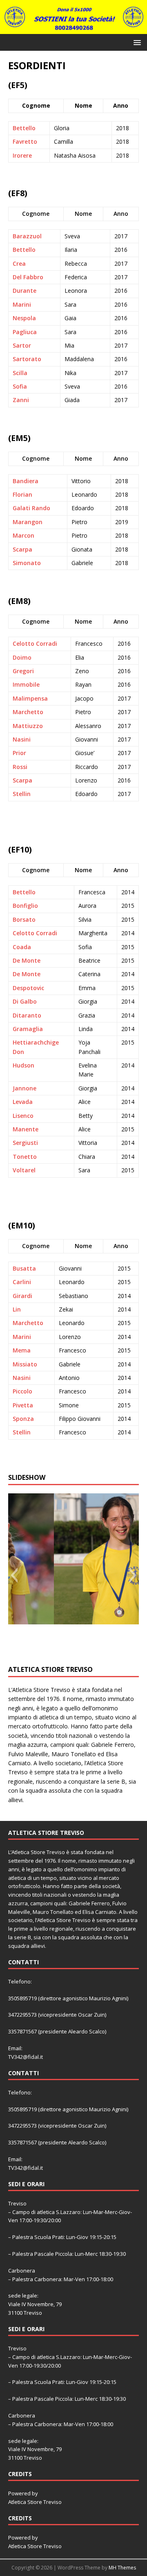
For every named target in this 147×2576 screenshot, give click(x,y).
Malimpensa (30, 698)
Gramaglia (28, 1029)
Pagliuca (25, 332)
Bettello (24, 128)
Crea (19, 263)
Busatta (24, 1268)
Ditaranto (27, 1015)
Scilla (20, 373)
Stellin (22, 794)
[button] (136, 42)
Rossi (20, 767)
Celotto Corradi (35, 643)
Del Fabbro (28, 277)
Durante (24, 291)
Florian (22, 494)
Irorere (22, 155)
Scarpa (22, 549)
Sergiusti (25, 1143)
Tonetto (25, 1157)
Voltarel (24, 1170)
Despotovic (28, 988)
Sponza (23, 1419)
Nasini (22, 739)
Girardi (22, 1296)
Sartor (22, 345)
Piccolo (22, 1391)
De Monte (27, 960)
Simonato (27, 563)
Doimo (22, 657)
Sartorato (27, 359)
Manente (26, 1129)
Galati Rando (31, 508)
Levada (23, 1102)
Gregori (23, 671)
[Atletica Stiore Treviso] (73, 29)
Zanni (21, 400)
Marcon (23, 535)
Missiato (25, 1364)
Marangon (28, 522)
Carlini (22, 1282)
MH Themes (122, 2568)
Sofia (20, 386)
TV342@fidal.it (26, 2057)
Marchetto (28, 712)
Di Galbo (25, 1001)
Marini (22, 304)
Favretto (25, 141)
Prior (19, 753)
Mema (22, 1350)
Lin (17, 1309)
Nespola (24, 318)
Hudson (23, 1065)
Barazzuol (27, 236)
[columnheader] (36, 214)
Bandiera (26, 481)
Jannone (24, 1088)
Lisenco (23, 1116)
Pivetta (23, 1405)
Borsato (24, 919)
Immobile (26, 684)
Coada (22, 947)
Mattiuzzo (28, 726)
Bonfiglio (25, 906)
